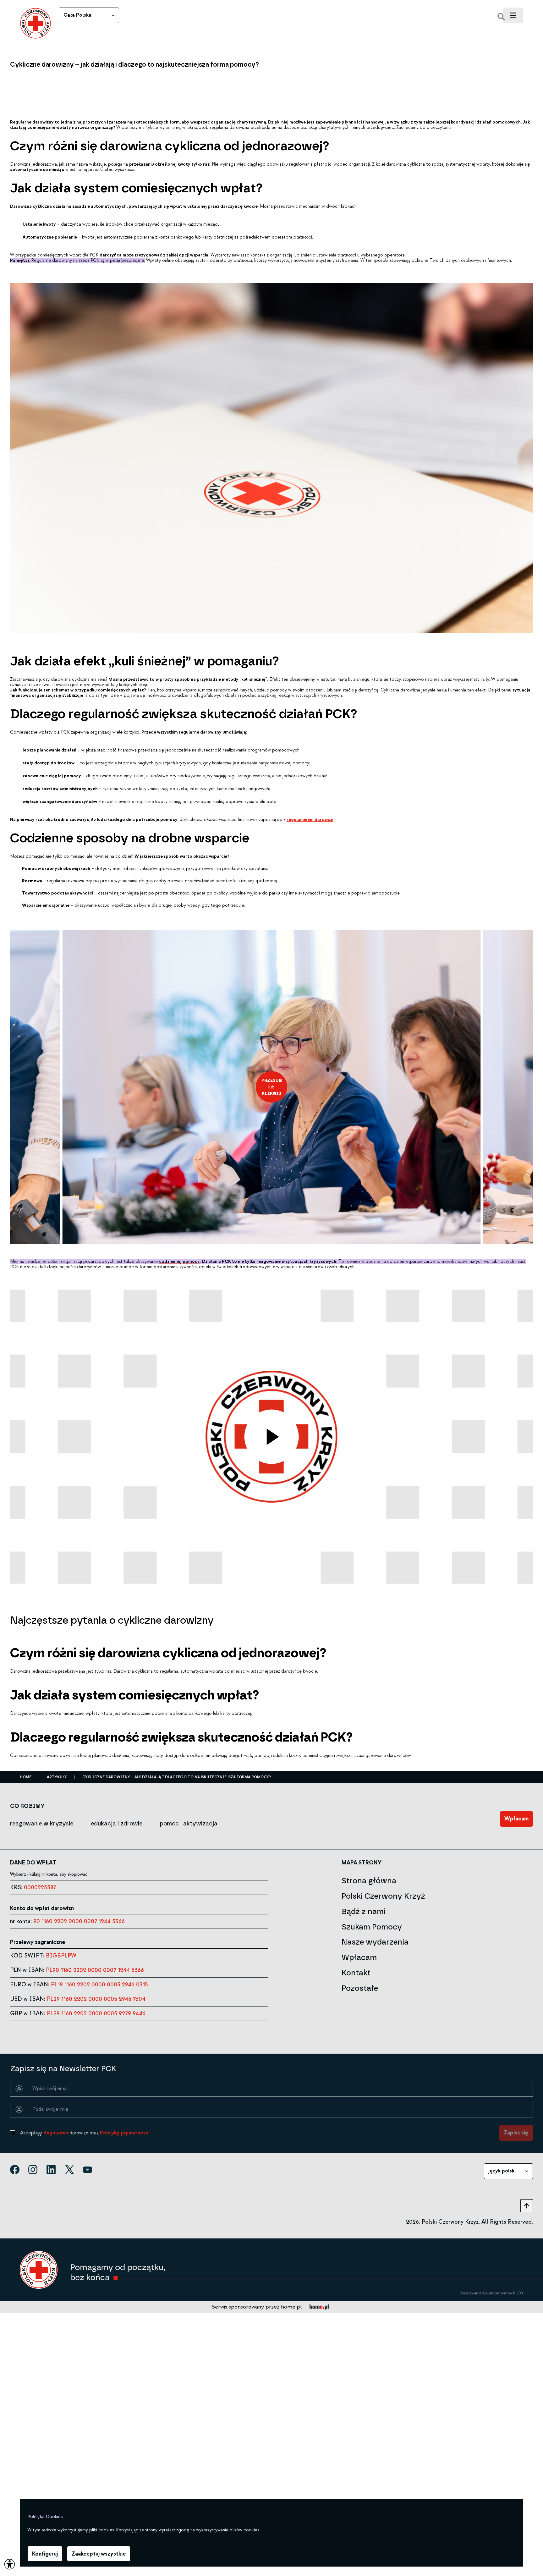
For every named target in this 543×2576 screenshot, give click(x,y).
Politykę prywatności (125, 2133)
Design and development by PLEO (492, 2293)
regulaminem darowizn (310, 820)
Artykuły (57, 1777)
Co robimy (27, 1806)
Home (26, 1777)
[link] (36, 23)
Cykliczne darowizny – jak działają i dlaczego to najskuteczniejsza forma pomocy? (177, 1777)
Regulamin (56, 2133)
